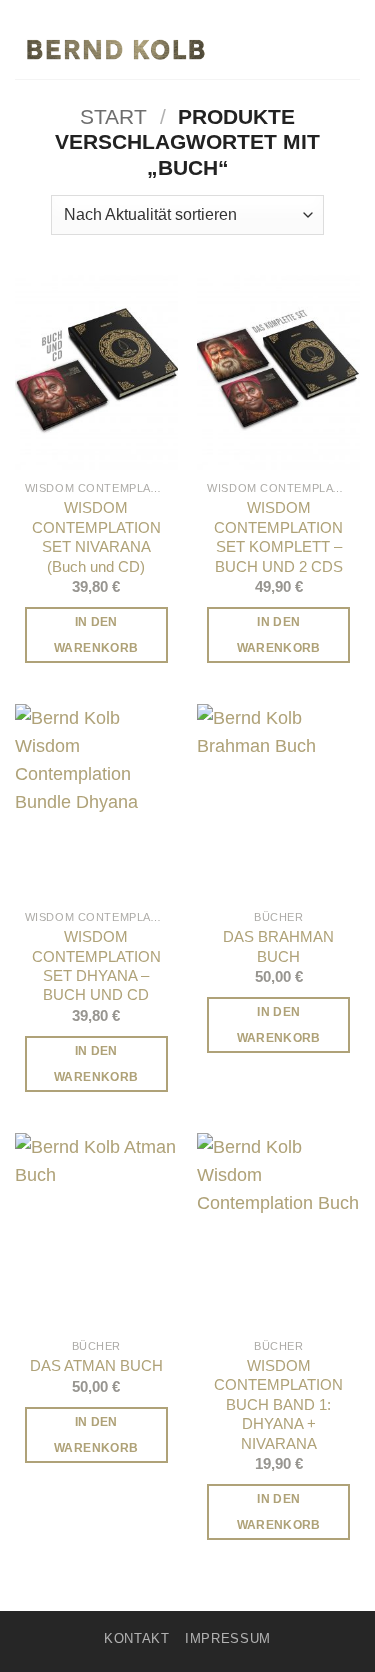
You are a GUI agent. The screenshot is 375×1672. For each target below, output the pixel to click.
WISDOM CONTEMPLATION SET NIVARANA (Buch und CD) (96, 536)
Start (113, 116)
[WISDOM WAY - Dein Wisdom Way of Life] (115, 49)
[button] (346, 49)
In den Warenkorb (96, 635)
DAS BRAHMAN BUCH (278, 946)
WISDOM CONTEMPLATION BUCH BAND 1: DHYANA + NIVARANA (278, 1404)
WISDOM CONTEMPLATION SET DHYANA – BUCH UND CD (96, 965)
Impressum (228, 1638)
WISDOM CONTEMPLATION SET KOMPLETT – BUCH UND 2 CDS (278, 536)
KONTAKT (137, 1638)
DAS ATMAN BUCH (96, 1365)
